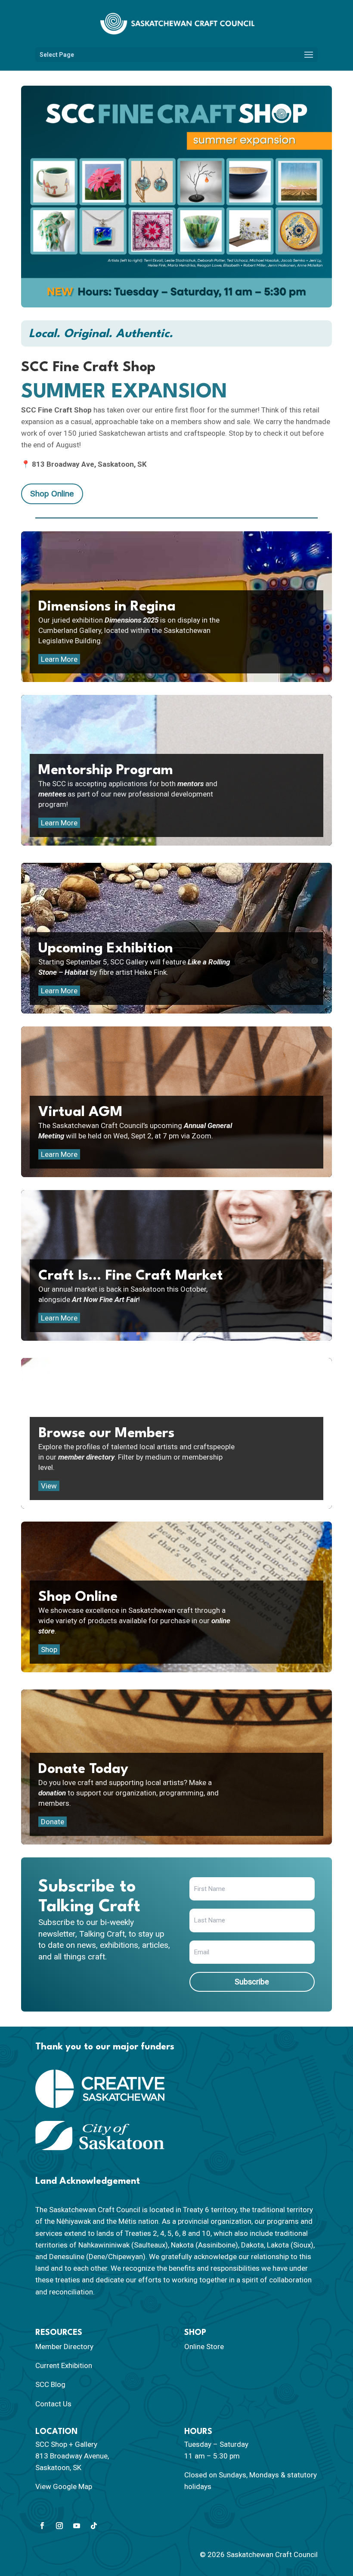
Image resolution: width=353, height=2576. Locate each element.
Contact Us (53, 2404)
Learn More (59, 659)
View (49, 1486)
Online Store (204, 2347)
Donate (53, 1822)
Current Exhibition (64, 2365)
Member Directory (64, 2347)
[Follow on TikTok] (94, 2526)
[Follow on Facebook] (42, 2526)
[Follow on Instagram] (59, 2526)
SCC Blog (50, 2384)
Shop (49, 1649)
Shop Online (52, 494)
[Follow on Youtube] (77, 2526)
